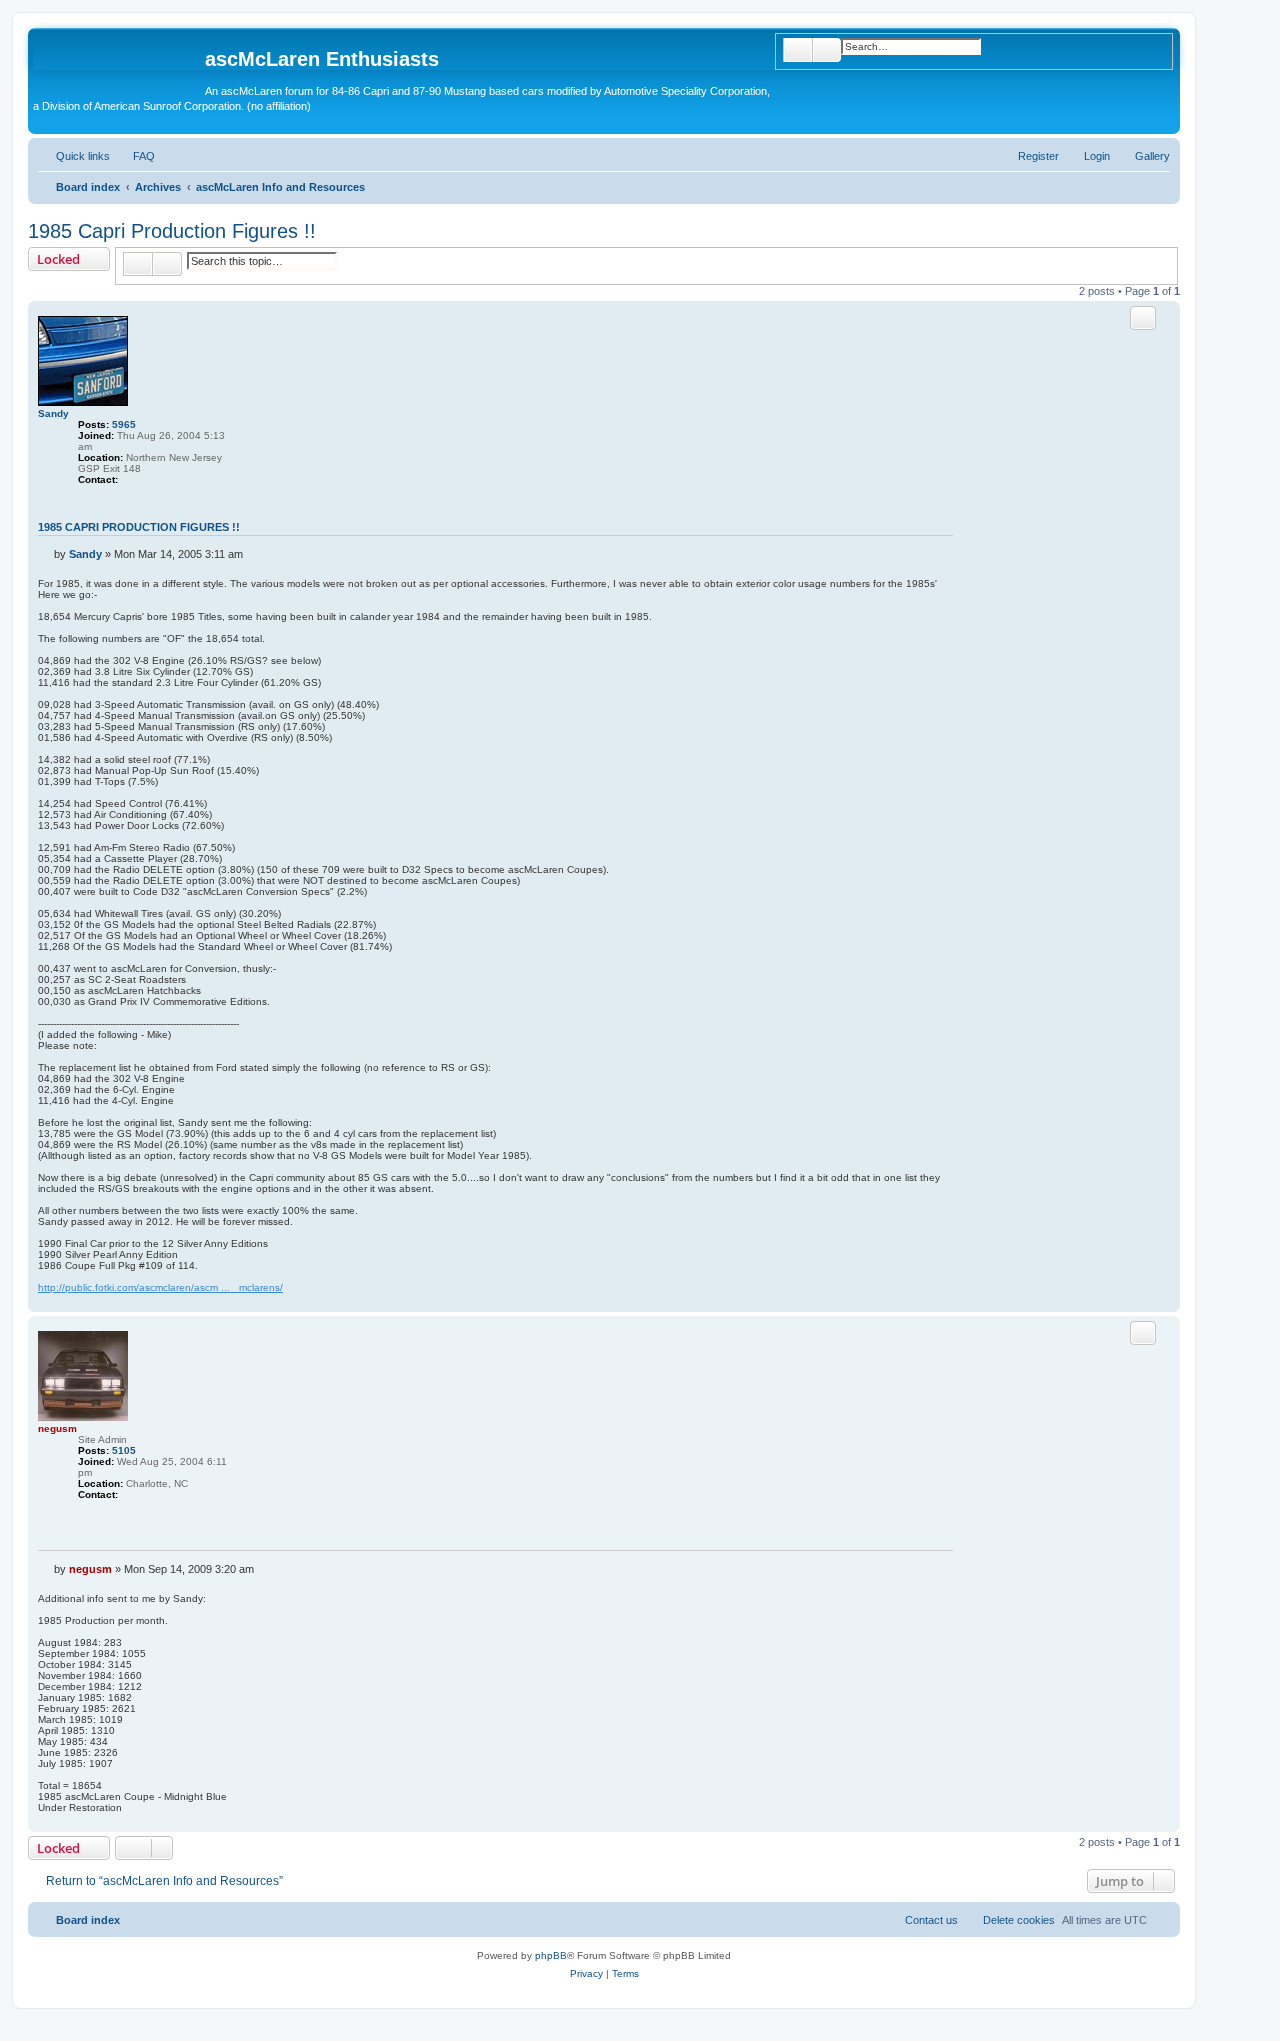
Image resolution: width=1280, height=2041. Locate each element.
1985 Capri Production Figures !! (172, 231)
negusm (57, 1428)
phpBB (551, 1955)
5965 (124, 424)
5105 (124, 1450)
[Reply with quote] (1143, 318)
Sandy (53, 413)
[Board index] (119, 65)
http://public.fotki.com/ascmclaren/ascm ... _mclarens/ (160, 1287)
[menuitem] (1143, 156)
